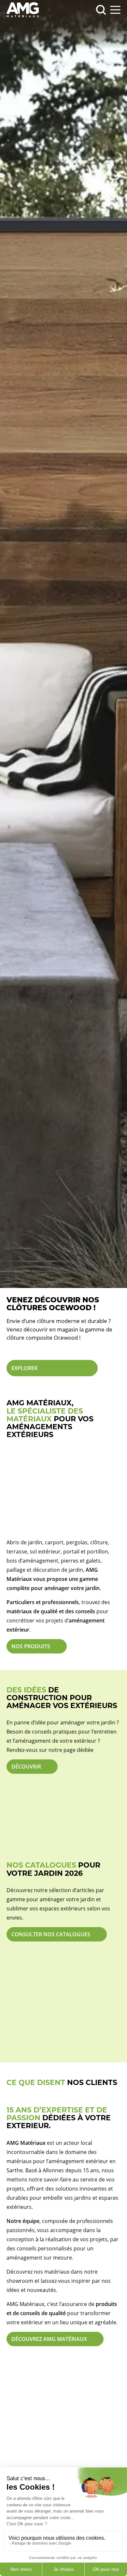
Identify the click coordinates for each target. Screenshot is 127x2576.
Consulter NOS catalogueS (51, 1934)
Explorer (24, 1368)
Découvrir (26, 1767)
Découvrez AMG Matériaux (49, 2339)
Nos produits (31, 1646)
